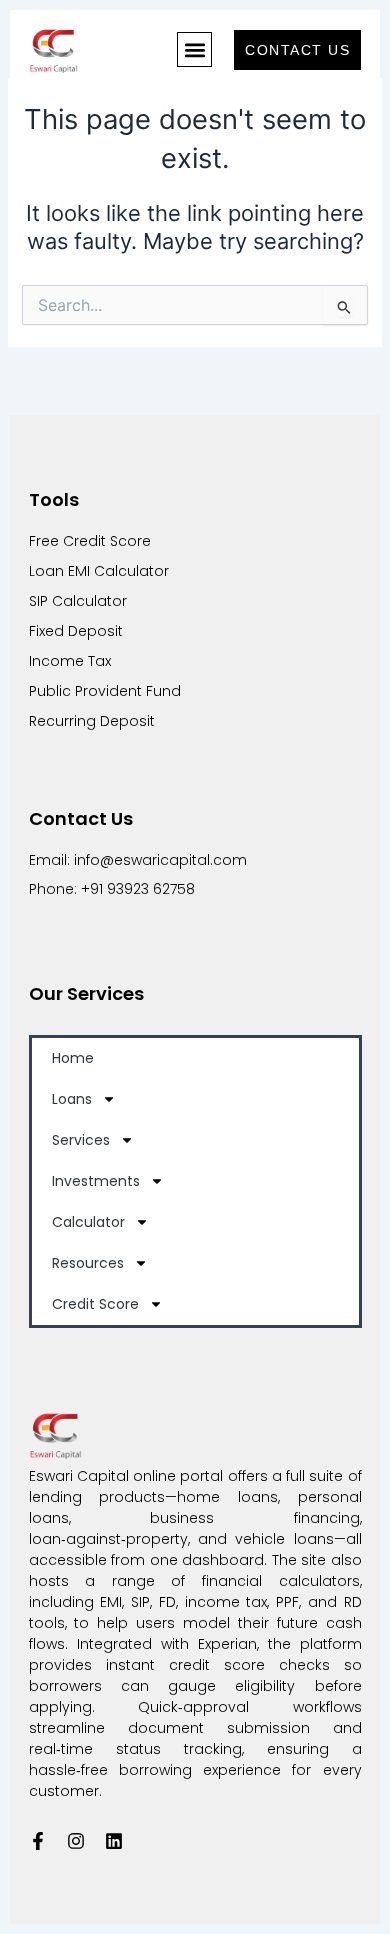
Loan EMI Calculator (99, 571)
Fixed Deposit (76, 631)
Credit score (95, 1304)
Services (81, 1140)
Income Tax (72, 661)
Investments (96, 1181)
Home (73, 1058)
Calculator (88, 1222)
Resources (88, 1263)
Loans (72, 1099)
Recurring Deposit (92, 721)
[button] (194, 49)
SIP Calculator (78, 601)
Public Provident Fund (105, 691)
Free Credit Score (90, 541)
